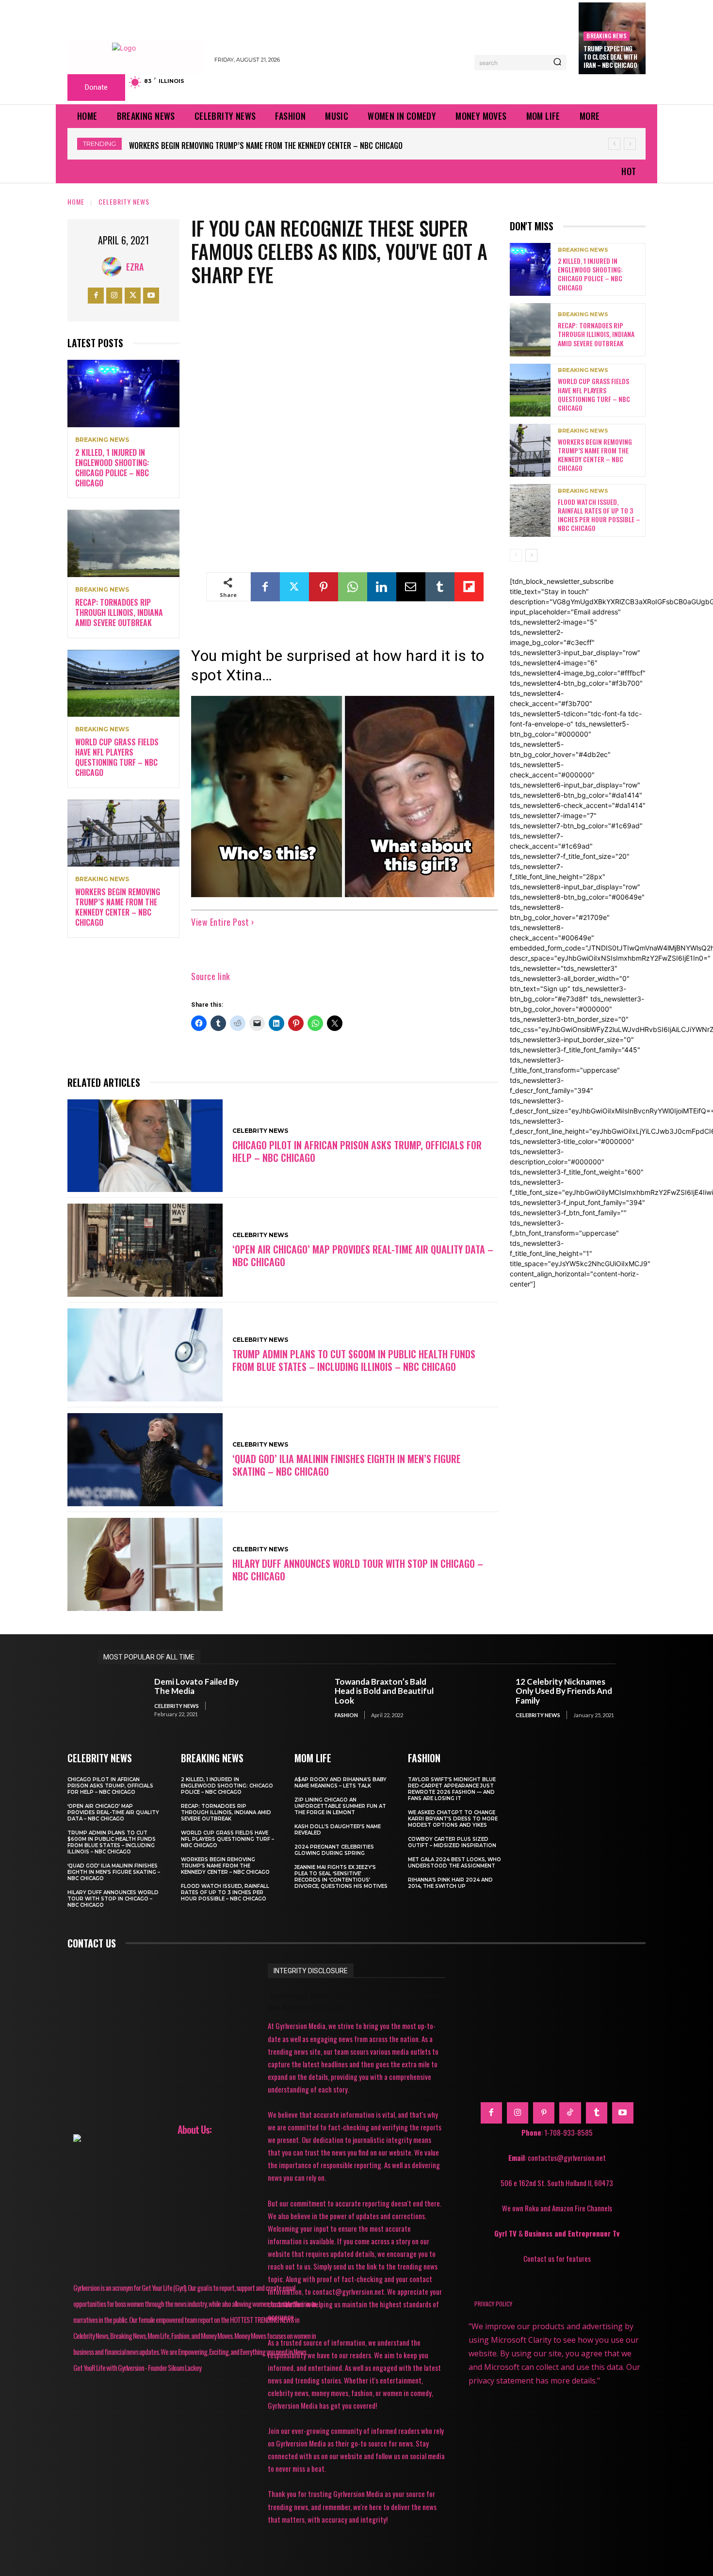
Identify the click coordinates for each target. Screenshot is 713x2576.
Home (76, 201)
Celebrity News (124, 201)
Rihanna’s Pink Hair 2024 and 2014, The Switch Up (450, 1883)
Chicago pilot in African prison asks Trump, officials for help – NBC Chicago (357, 1151)
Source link (211, 976)
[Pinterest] (324, 587)
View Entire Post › (222, 922)
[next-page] (531, 555)
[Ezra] (114, 267)
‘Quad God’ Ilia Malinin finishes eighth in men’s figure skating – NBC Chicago (347, 1465)
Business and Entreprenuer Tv (572, 2233)
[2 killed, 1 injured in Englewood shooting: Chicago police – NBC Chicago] (123, 394)
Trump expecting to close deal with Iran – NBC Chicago (610, 57)
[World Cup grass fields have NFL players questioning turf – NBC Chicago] (123, 684)
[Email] (411, 587)
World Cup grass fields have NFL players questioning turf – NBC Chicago (117, 757)
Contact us (92, 1943)
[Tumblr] (440, 587)
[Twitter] (133, 296)
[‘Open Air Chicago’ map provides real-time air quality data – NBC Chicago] (145, 1250)
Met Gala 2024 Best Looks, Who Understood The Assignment (454, 1863)
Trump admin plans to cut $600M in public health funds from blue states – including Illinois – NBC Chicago (354, 1360)
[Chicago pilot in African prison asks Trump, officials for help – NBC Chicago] (145, 1146)
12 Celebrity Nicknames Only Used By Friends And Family (564, 1691)
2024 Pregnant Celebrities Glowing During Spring (334, 1850)
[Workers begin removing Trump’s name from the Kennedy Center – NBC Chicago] (123, 833)
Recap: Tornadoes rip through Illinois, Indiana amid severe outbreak (119, 612)
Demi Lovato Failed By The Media (196, 1686)
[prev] (614, 144)
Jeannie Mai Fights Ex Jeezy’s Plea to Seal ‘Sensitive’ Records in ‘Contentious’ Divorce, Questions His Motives (341, 1877)
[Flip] (469, 587)
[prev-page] (516, 555)
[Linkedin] (382, 587)
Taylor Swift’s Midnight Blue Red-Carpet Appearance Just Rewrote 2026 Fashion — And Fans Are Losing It (452, 1789)
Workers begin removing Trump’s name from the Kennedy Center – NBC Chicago (118, 907)
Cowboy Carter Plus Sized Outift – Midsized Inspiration (452, 1842)
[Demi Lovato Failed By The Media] (121, 1698)
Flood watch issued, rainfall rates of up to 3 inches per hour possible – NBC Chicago (279, 145)
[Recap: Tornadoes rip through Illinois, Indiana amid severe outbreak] (123, 543)
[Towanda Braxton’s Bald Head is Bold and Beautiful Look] (302, 1698)
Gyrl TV (506, 2233)
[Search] (557, 63)
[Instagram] (114, 296)
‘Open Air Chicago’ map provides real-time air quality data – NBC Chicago (363, 1256)
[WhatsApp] (353, 587)
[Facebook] (96, 296)
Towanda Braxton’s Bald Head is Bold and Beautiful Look (384, 1691)
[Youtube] (151, 296)
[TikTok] (570, 2113)
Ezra (135, 267)
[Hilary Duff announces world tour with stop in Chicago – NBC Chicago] (145, 1564)
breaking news (607, 36)
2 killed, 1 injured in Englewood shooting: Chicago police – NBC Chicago (112, 467)
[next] (630, 144)
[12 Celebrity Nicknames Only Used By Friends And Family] (482, 1698)
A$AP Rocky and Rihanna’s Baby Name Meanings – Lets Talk (340, 1783)
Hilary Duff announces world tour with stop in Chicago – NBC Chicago (358, 1570)
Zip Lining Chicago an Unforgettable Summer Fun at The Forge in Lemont (340, 1806)
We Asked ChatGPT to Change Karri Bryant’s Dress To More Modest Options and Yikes (453, 1819)
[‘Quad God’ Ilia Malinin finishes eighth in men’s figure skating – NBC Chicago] (145, 1460)
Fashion (346, 1715)
